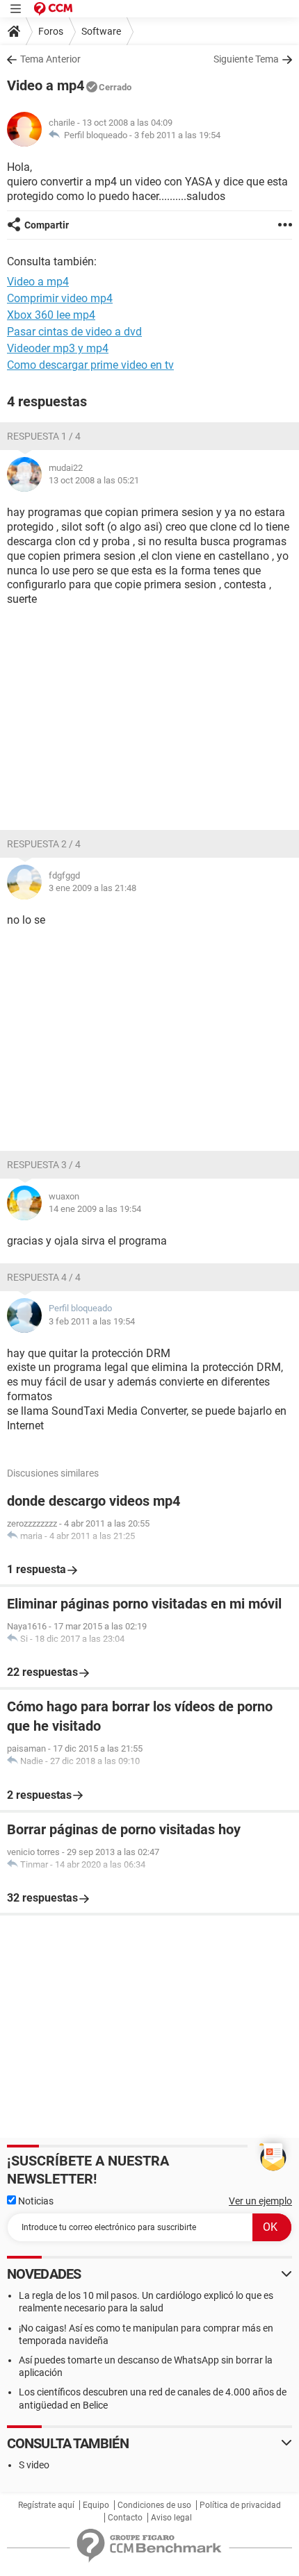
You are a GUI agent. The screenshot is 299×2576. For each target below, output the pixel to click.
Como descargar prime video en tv (90, 365)
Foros (51, 31)
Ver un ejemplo (260, 2201)
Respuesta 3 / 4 (44, 1165)
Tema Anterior (50, 59)
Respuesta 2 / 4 (44, 844)
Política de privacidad (240, 2505)
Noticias (35, 2201)
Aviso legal (171, 2518)
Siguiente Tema (246, 59)
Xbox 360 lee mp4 (51, 315)
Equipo (96, 2505)
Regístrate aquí (46, 2505)
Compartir (47, 225)
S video (34, 2465)
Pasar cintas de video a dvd (74, 332)
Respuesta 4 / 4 (44, 1277)
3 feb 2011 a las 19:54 (177, 135)
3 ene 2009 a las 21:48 (92, 888)
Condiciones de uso (154, 2505)
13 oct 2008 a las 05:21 (94, 480)
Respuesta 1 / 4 (44, 436)
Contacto (125, 2518)
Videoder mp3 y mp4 (58, 348)
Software (101, 31)
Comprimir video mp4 (60, 298)
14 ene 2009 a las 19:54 (95, 1209)
